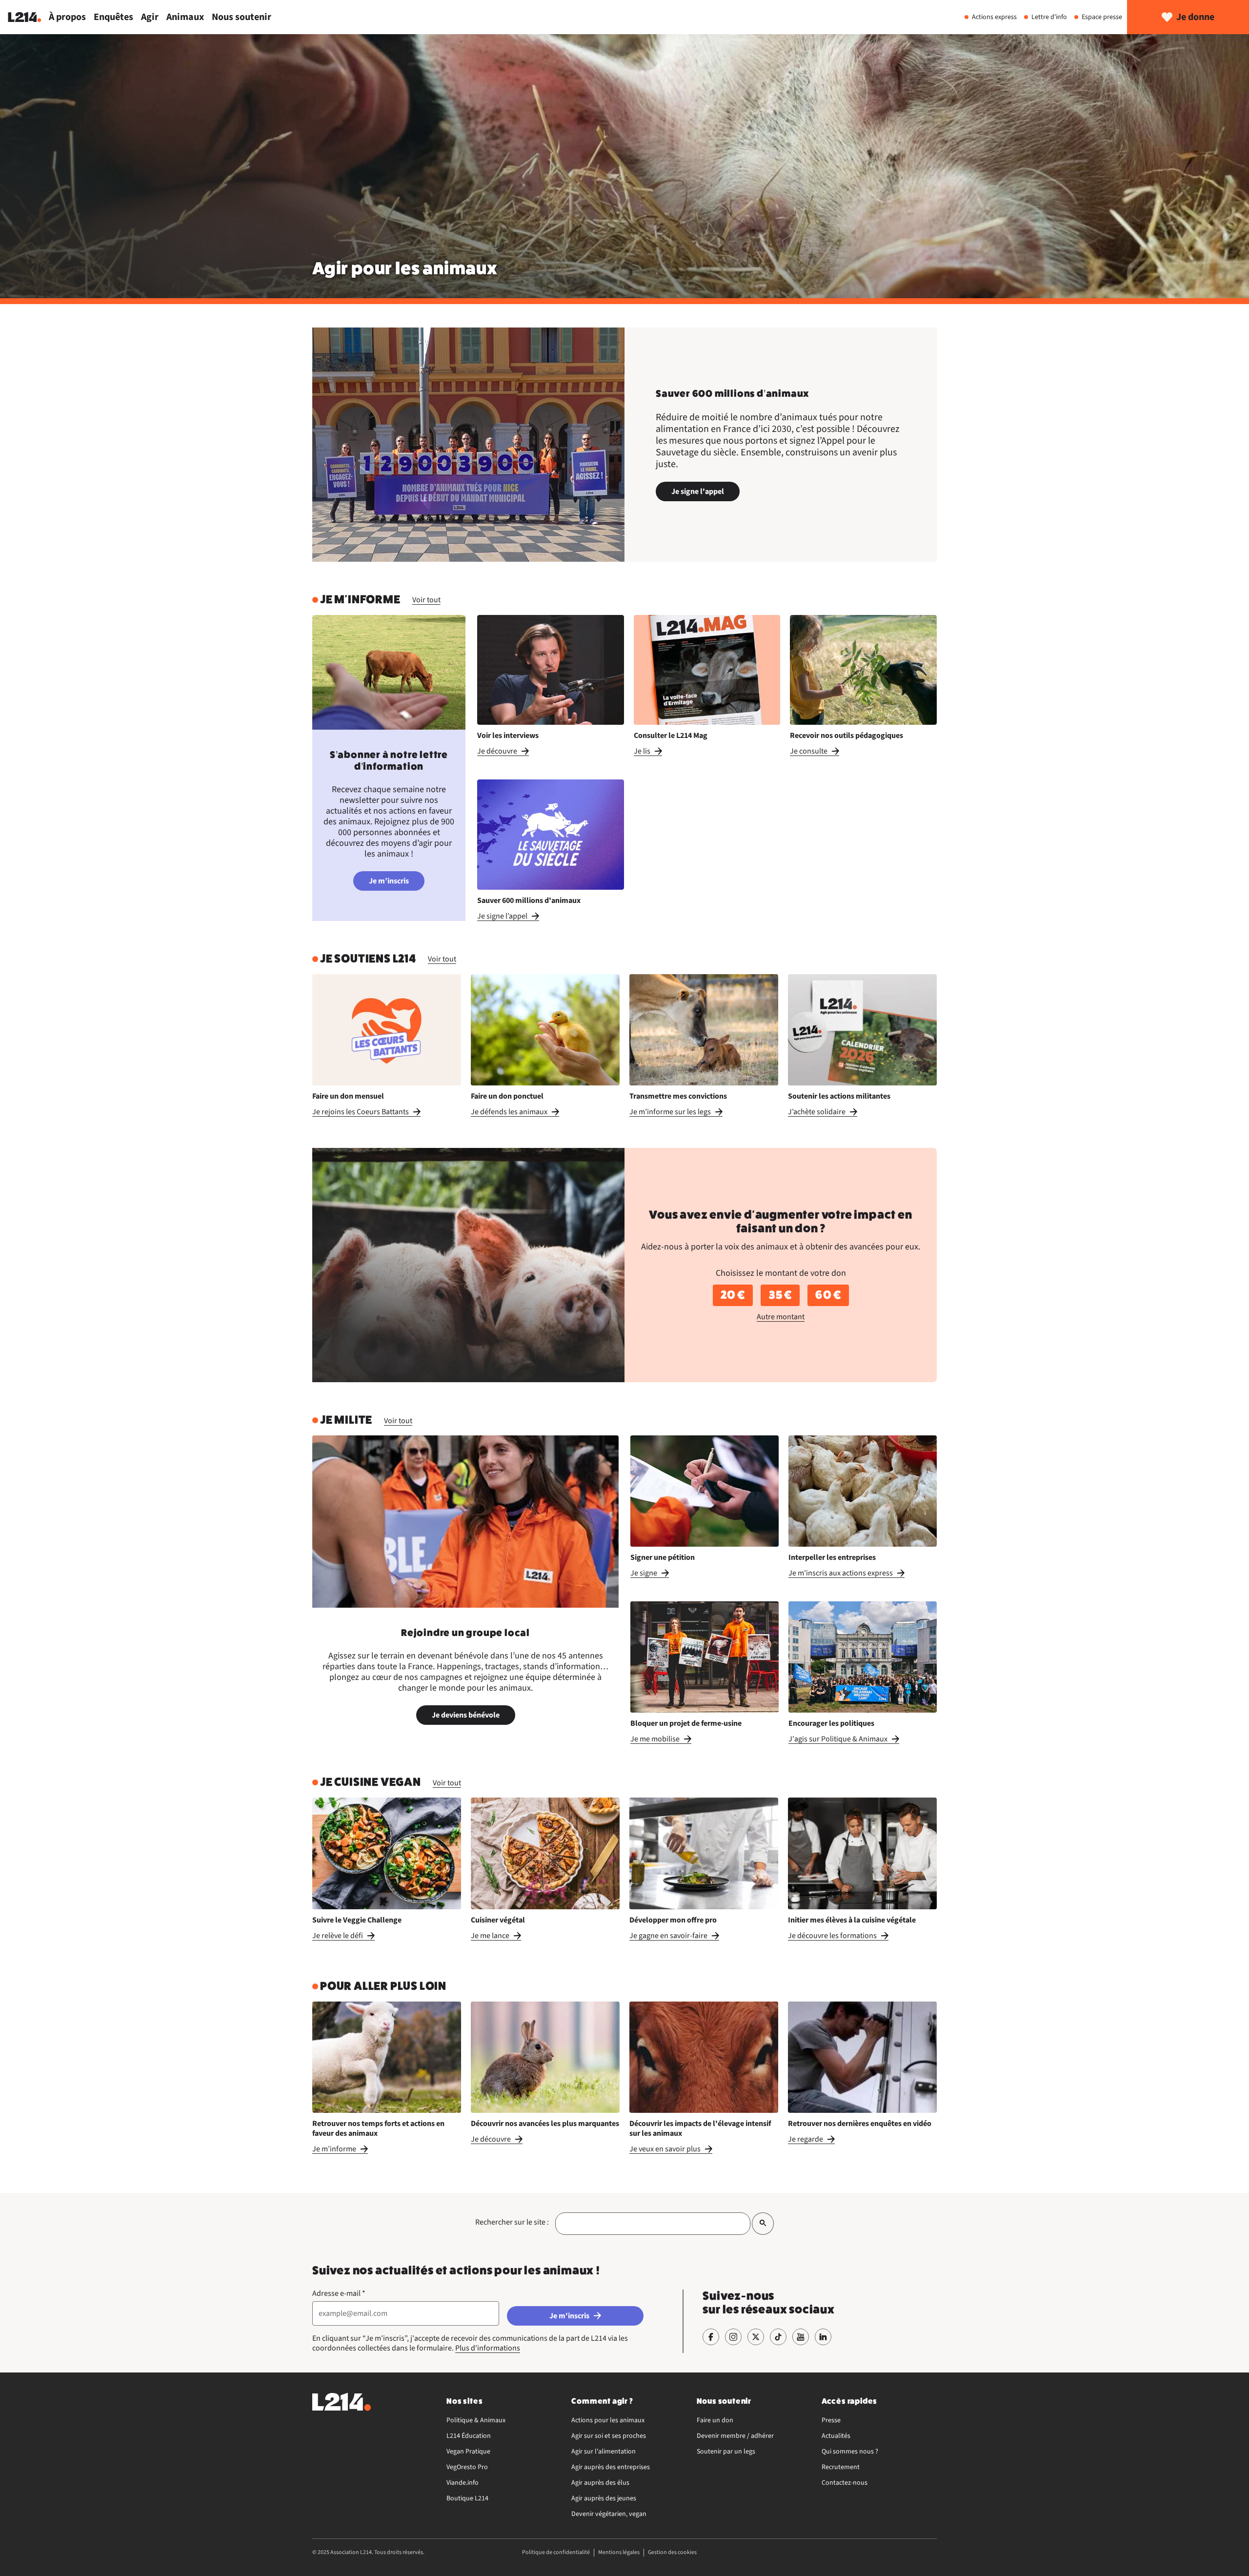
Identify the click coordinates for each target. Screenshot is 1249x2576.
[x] (756, 2337)
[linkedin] (823, 2337)
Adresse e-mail (339, 2293)
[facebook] (711, 2337)
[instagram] (733, 2337)
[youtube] (801, 2337)
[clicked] (763, 2223)
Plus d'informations (488, 2348)
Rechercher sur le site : (512, 2222)
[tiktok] (778, 2337)
